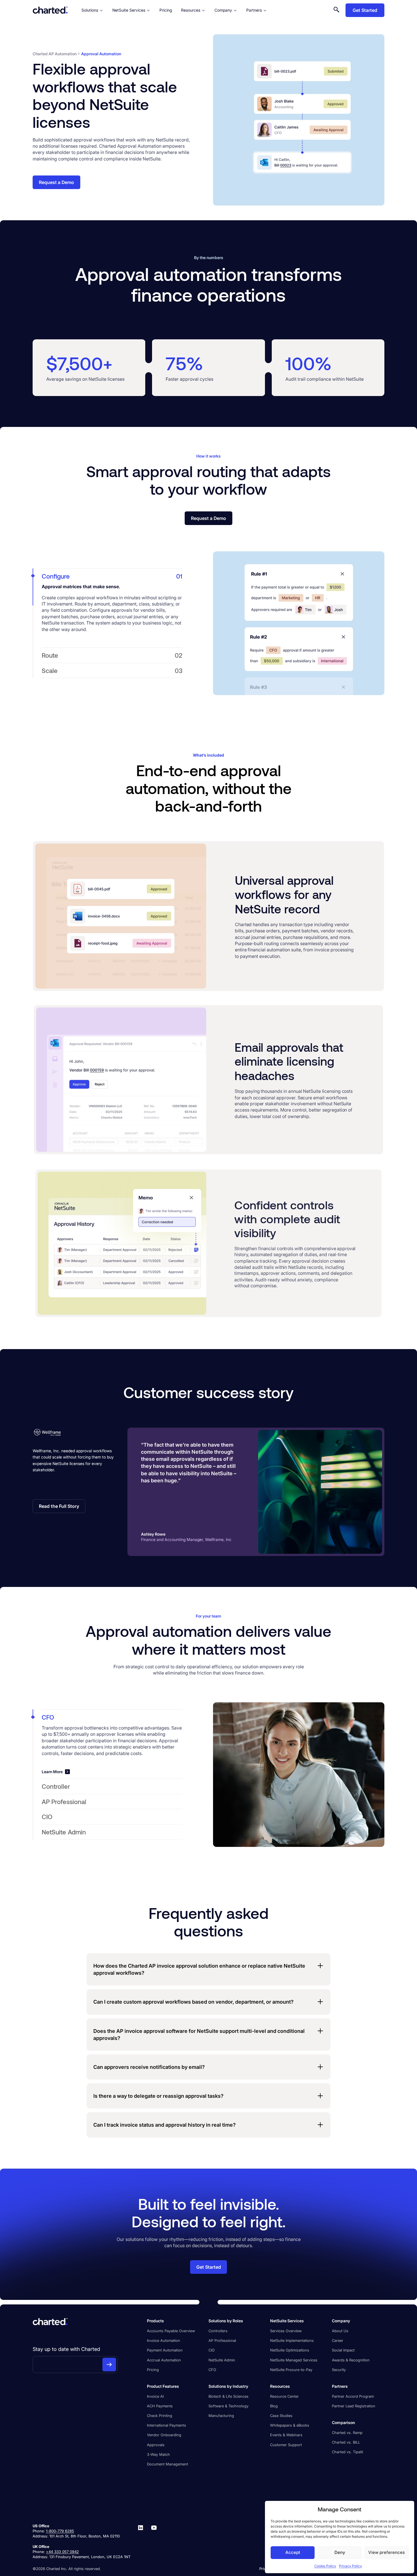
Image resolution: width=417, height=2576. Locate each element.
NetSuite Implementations (292, 2340)
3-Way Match (158, 2454)
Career (338, 2340)
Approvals (156, 2445)
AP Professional (222, 2340)
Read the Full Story (59, 1506)
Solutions (90, 10)
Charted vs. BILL (346, 2442)
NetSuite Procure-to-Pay (291, 2370)
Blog (274, 2406)
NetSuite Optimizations (290, 2350)
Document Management (168, 2464)
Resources (191, 10)
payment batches (60, 617)
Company (223, 10)
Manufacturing (221, 2416)
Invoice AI (155, 2396)
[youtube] (154, 2541)
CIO (212, 2350)
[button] (112, 576)
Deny (340, 2552)
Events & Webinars (286, 2435)
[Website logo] (50, 10)
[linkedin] (141, 2541)
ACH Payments (160, 2406)
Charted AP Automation (55, 54)
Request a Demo (56, 182)
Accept (293, 2552)
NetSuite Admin (222, 2360)
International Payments (167, 2425)
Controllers (218, 2331)
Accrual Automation (164, 2360)
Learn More (52, 1772)
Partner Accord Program (353, 2396)
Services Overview (286, 2331)
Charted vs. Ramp (347, 2433)
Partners (254, 10)
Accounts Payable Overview (171, 2331)
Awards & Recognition (351, 2360)
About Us (340, 2331)
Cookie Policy (325, 2566)
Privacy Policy (350, 2566)
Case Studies (281, 2416)
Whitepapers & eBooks (290, 2425)
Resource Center (284, 2396)
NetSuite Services (129, 10)
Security (339, 2370)
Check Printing (160, 2416)
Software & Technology (228, 2406)
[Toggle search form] (336, 10)
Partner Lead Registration (354, 2406)
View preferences (387, 2552)
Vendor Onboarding (164, 2435)
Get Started (365, 10)
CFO (212, 2370)
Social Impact (343, 2350)
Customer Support (286, 2445)
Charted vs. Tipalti (347, 2452)
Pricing (166, 10)
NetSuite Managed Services (294, 2360)
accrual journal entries (140, 617)
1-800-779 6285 (60, 2531)
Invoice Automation (164, 2340)
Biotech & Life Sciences (228, 2396)
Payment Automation (165, 2350)
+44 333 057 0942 (62, 2552)
